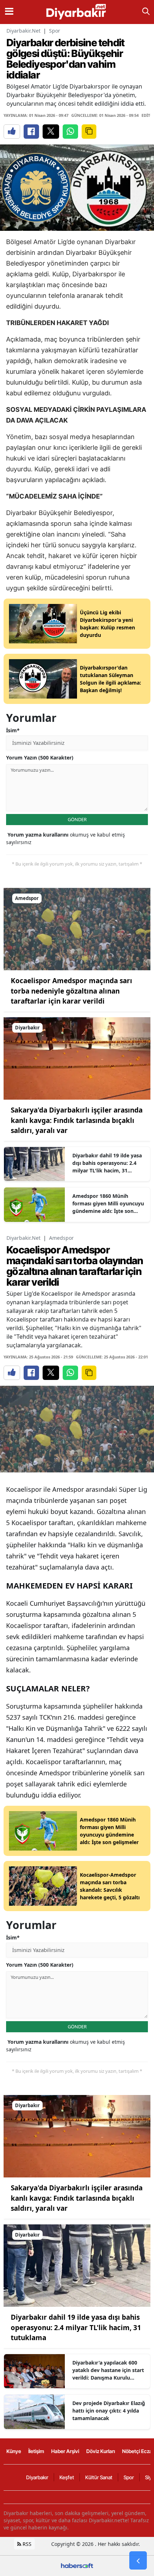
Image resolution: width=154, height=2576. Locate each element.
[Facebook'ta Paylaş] (31, 132)
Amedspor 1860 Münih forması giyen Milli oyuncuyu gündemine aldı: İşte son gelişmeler (108, 1204)
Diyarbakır (37, 2477)
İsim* (13, 730)
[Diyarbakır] (77, 1058)
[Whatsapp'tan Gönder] (70, 132)
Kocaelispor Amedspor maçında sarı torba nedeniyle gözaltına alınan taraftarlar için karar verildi (71, 991)
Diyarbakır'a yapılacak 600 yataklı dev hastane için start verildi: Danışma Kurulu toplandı (108, 2370)
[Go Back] (138, 2561)
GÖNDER (77, 819)
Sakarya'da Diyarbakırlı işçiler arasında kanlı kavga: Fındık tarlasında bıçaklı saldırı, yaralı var (77, 1120)
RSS (26, 2544)
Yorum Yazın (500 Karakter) (40, 758)
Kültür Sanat (99, 2477)
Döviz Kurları (101, 2451)
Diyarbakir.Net (23, 31)
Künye (14, 2451)
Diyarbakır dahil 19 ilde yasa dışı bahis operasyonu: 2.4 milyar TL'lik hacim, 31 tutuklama (107, 1163)
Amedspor (61, 1238)
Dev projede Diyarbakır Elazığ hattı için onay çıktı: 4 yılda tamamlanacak (109, 2411)
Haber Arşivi (65, 2451)
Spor (55, 31)
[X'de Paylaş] (51, 132)
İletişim (36, 2451)
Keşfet (67, 2477)
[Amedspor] (77, 928)
